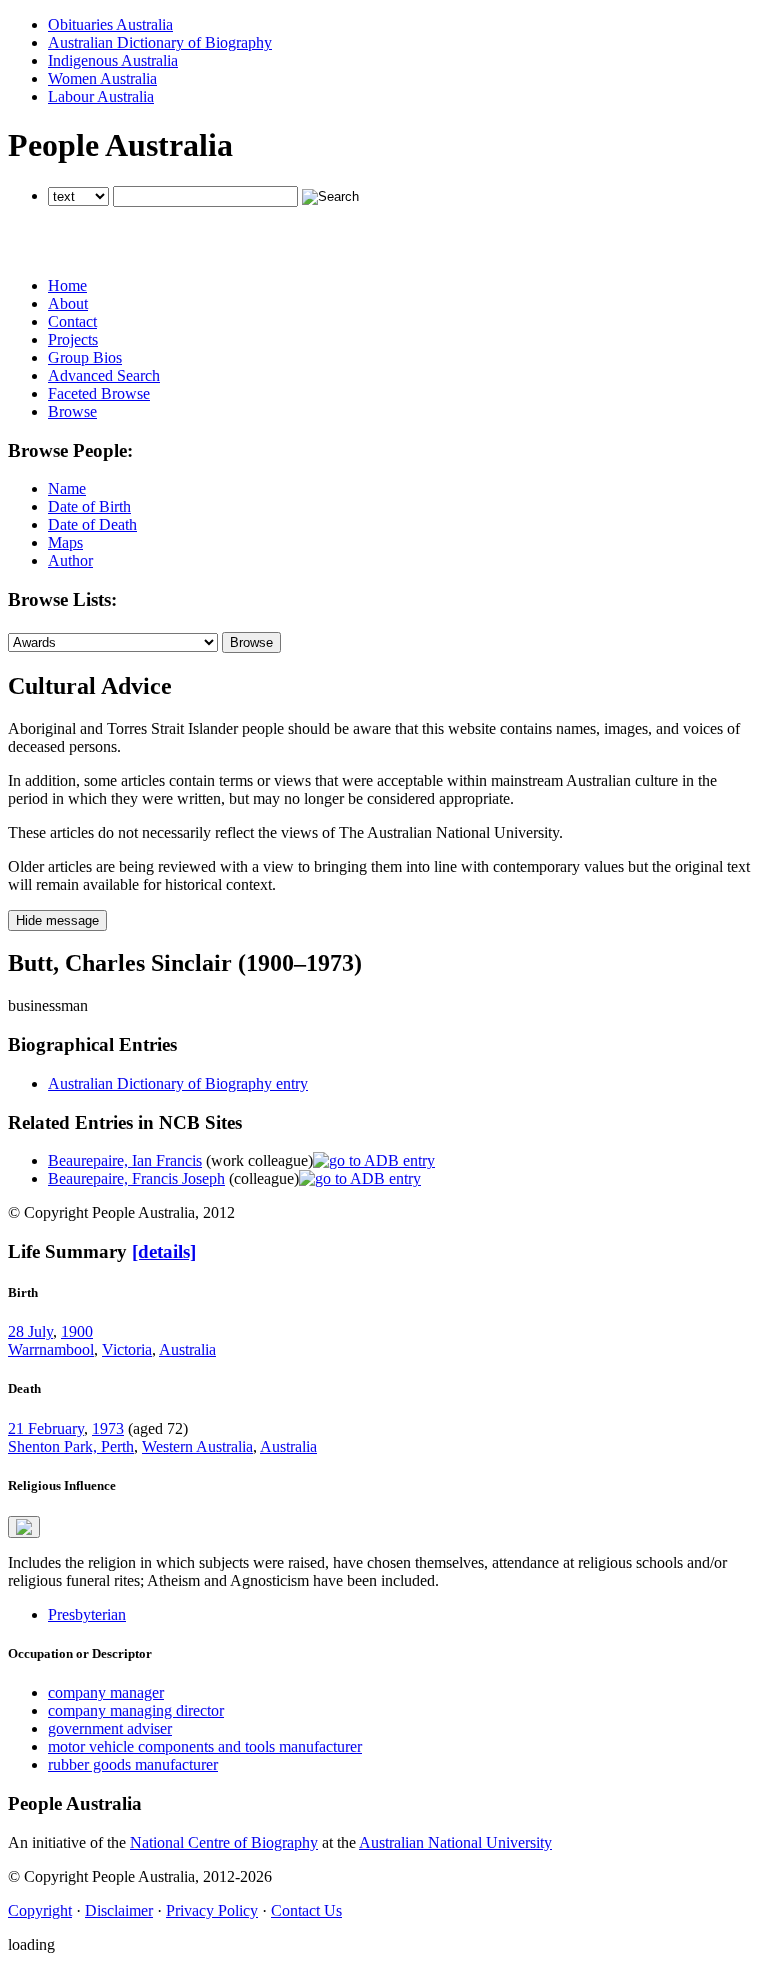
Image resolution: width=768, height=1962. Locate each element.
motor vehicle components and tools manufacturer (205, 1746)
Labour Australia (101, 96)
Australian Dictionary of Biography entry (178, 1083)
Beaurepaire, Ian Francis (125, 1160)
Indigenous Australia (113, 60)
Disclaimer (119, 1910)
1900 (77, 1331)
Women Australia (102, 78)
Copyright (40, 1910)
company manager (106, 1692)
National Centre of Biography (224, 1842)
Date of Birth (89, 506)
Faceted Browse (99, 393)
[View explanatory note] (24, 1527)
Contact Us (306, 1910)
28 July (30, 1331)
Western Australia (197, 1446)
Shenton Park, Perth (71, 1446)
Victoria (127, 1349)
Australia (187, 1349)
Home (67, 285)
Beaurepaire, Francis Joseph (136, 1178)
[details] (164, 1251)
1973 (108, 1428)
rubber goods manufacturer (133, 1764)
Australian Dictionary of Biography (160, 42)
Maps (65, 542)
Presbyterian (87, 1614)
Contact (72, 321)
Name (67, 488)
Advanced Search (104, 375)
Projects (73, 339)
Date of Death (92, 524)
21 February (46, 1428)
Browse (72, 411)
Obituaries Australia (110, 24)
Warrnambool (51, 1349)
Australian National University (455, 1842)
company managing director (136, 1710)
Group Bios (85, 357)
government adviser (110, 1728)
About (68, 303)
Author (70, 560)
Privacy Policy (212, 1910)
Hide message (57, 920)
